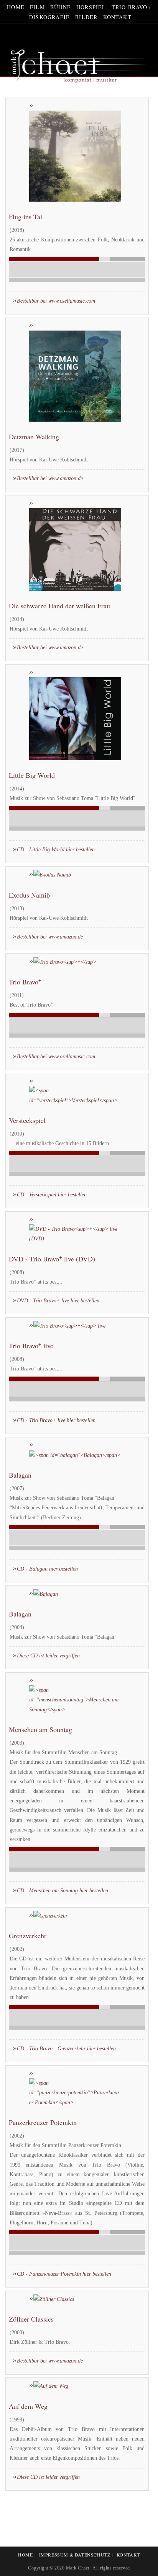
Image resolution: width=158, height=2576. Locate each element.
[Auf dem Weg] (49, 2386)
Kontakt (117, 17)
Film (37, 7)
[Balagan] (44, 1593)
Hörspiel (91, 7)
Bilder (86, 17)
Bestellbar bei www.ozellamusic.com (56, 301)
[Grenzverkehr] (48, 1915)
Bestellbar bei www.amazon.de (50, 478)
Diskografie (49, 17)
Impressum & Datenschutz (75, 2555)
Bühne (61, 7)
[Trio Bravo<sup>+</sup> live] (67, 1325)
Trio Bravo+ (131, 7)
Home (16, 7)
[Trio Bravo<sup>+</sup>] (63, 962)
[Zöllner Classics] (52, 2299)
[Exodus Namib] (50, 874)
